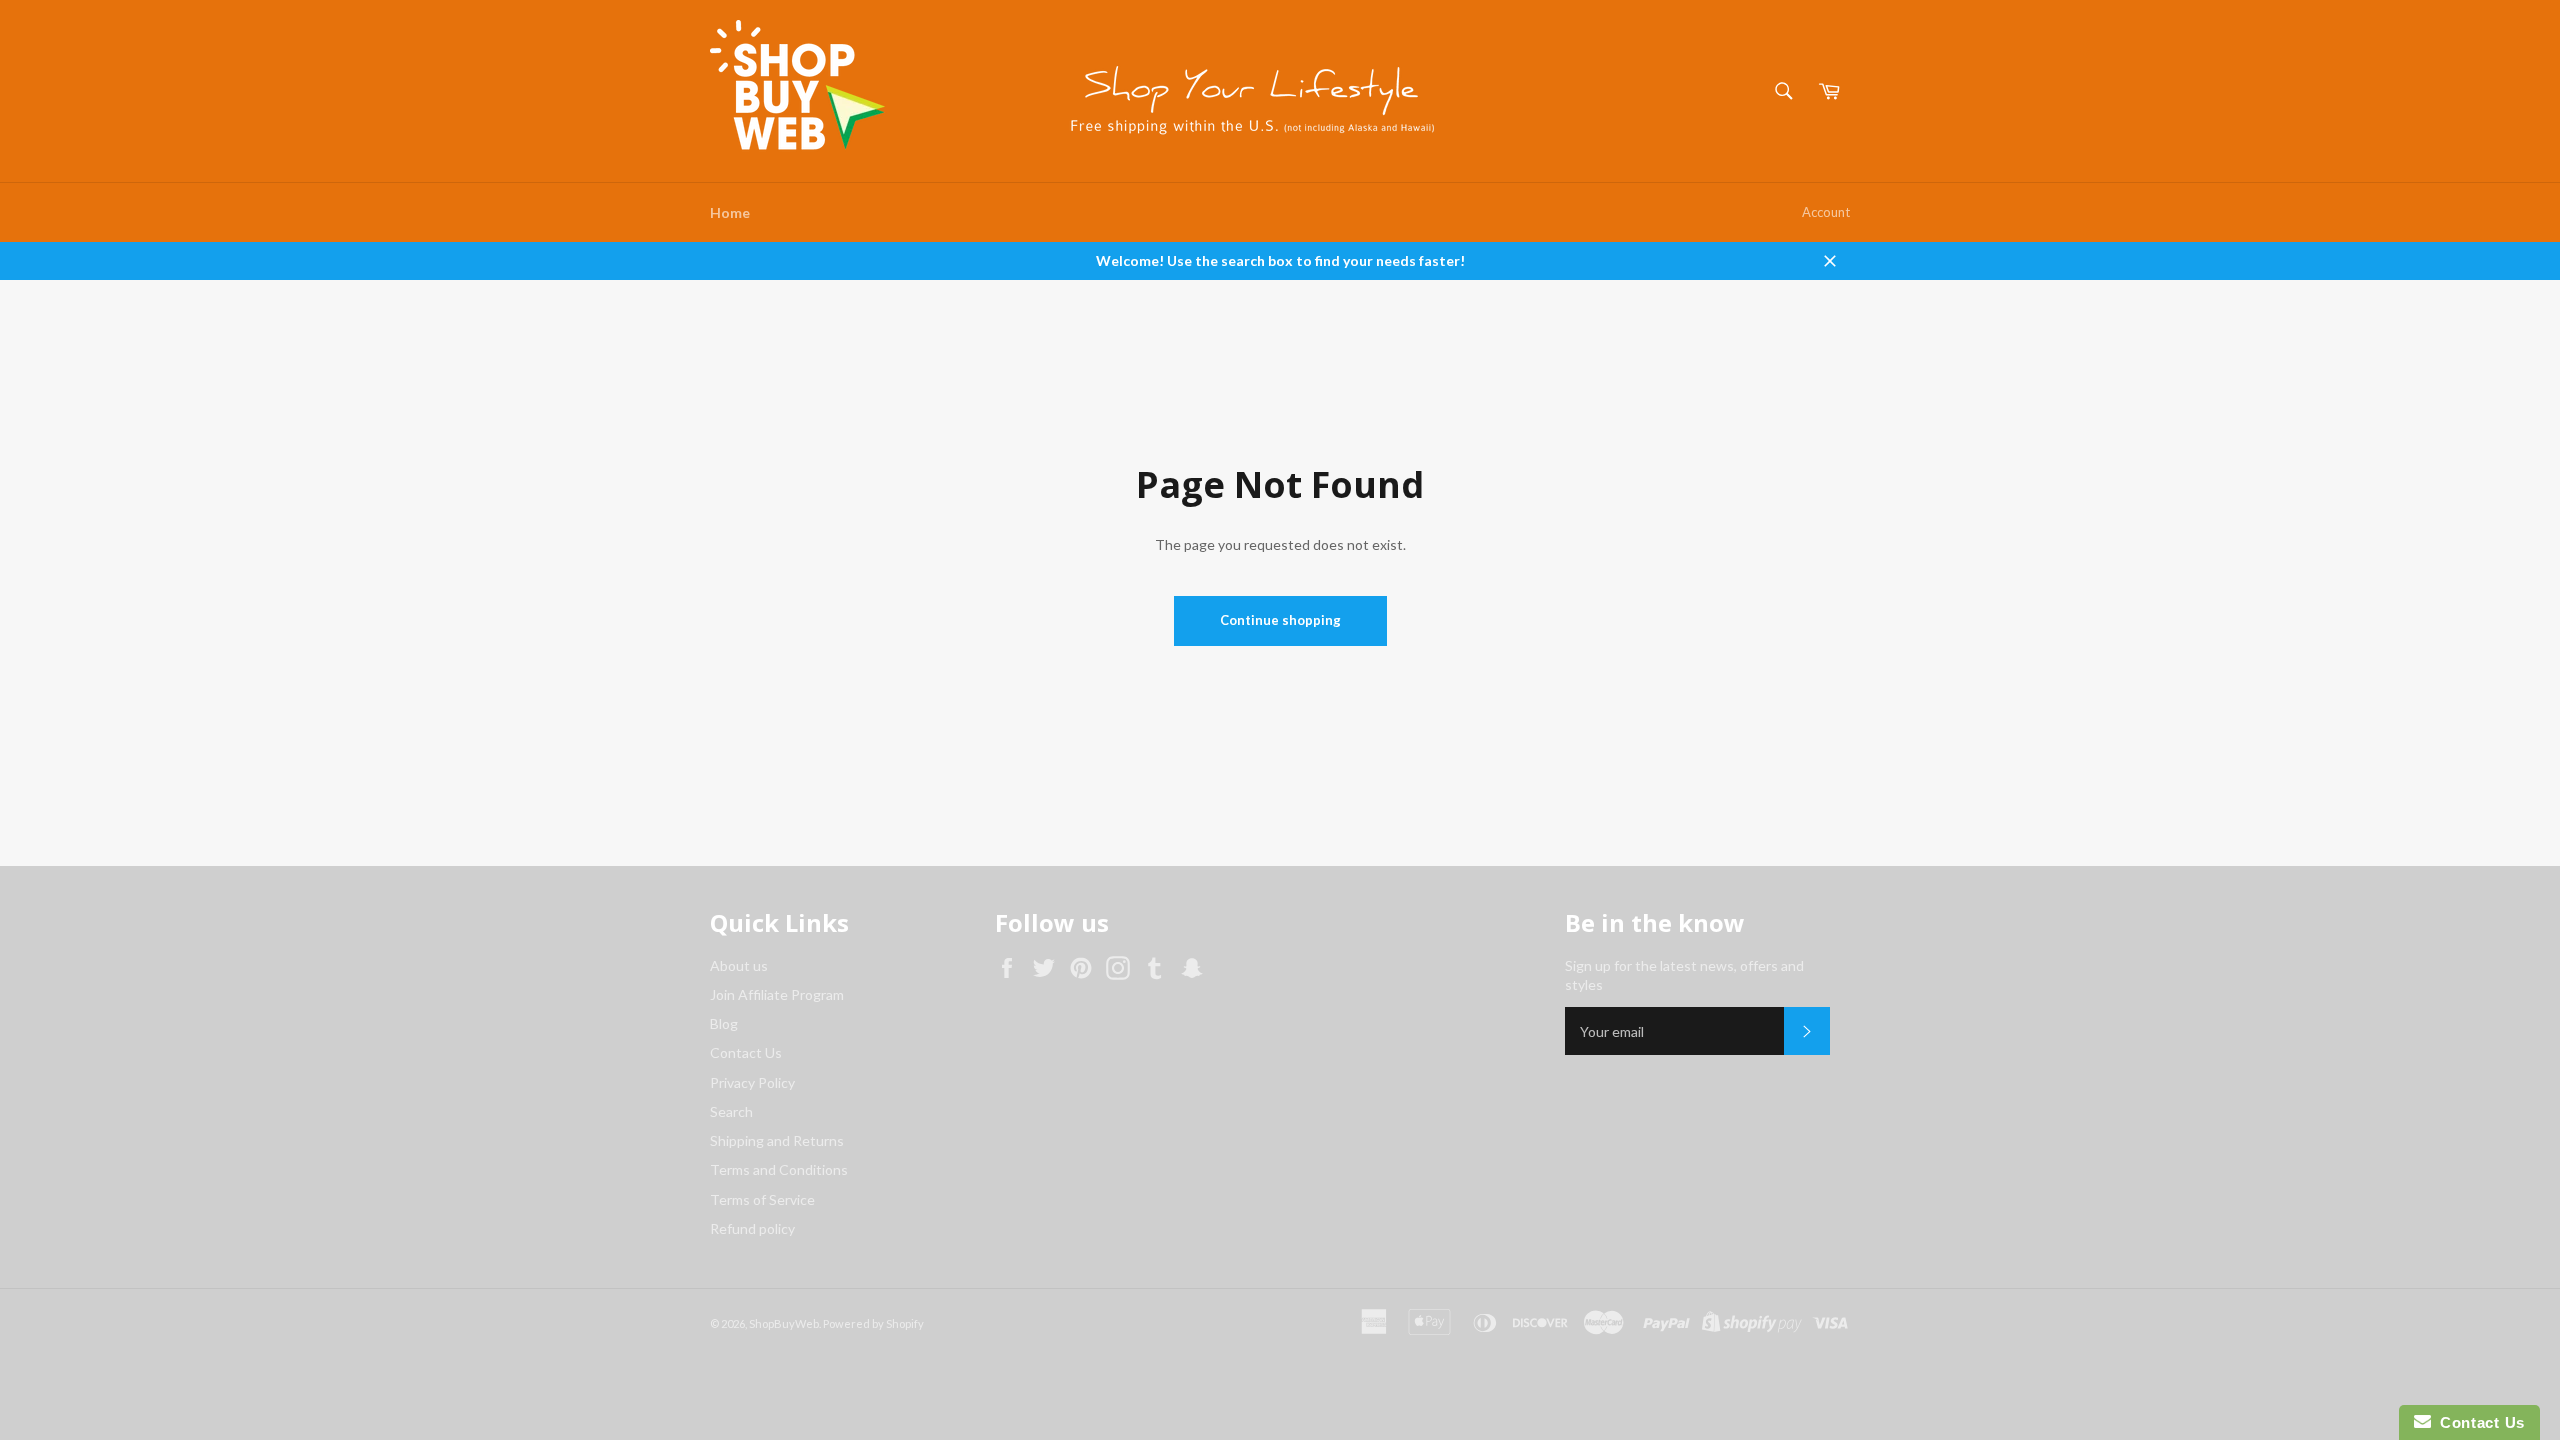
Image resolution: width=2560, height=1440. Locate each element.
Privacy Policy (752, 1082)
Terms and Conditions (779, 1169)
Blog (724, 1023)
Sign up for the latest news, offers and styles (1684, 975)
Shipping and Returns (777, 1140)
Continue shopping (1280, 620)
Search (731, 1111)
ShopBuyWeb (784, 1323)
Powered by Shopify (873, 1323)
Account (1826, 212)
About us (739, 965)
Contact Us (746, 1052)
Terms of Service (762, 1199)
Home (730, 212)
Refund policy (752, 1228)
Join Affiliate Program (777, 994)
